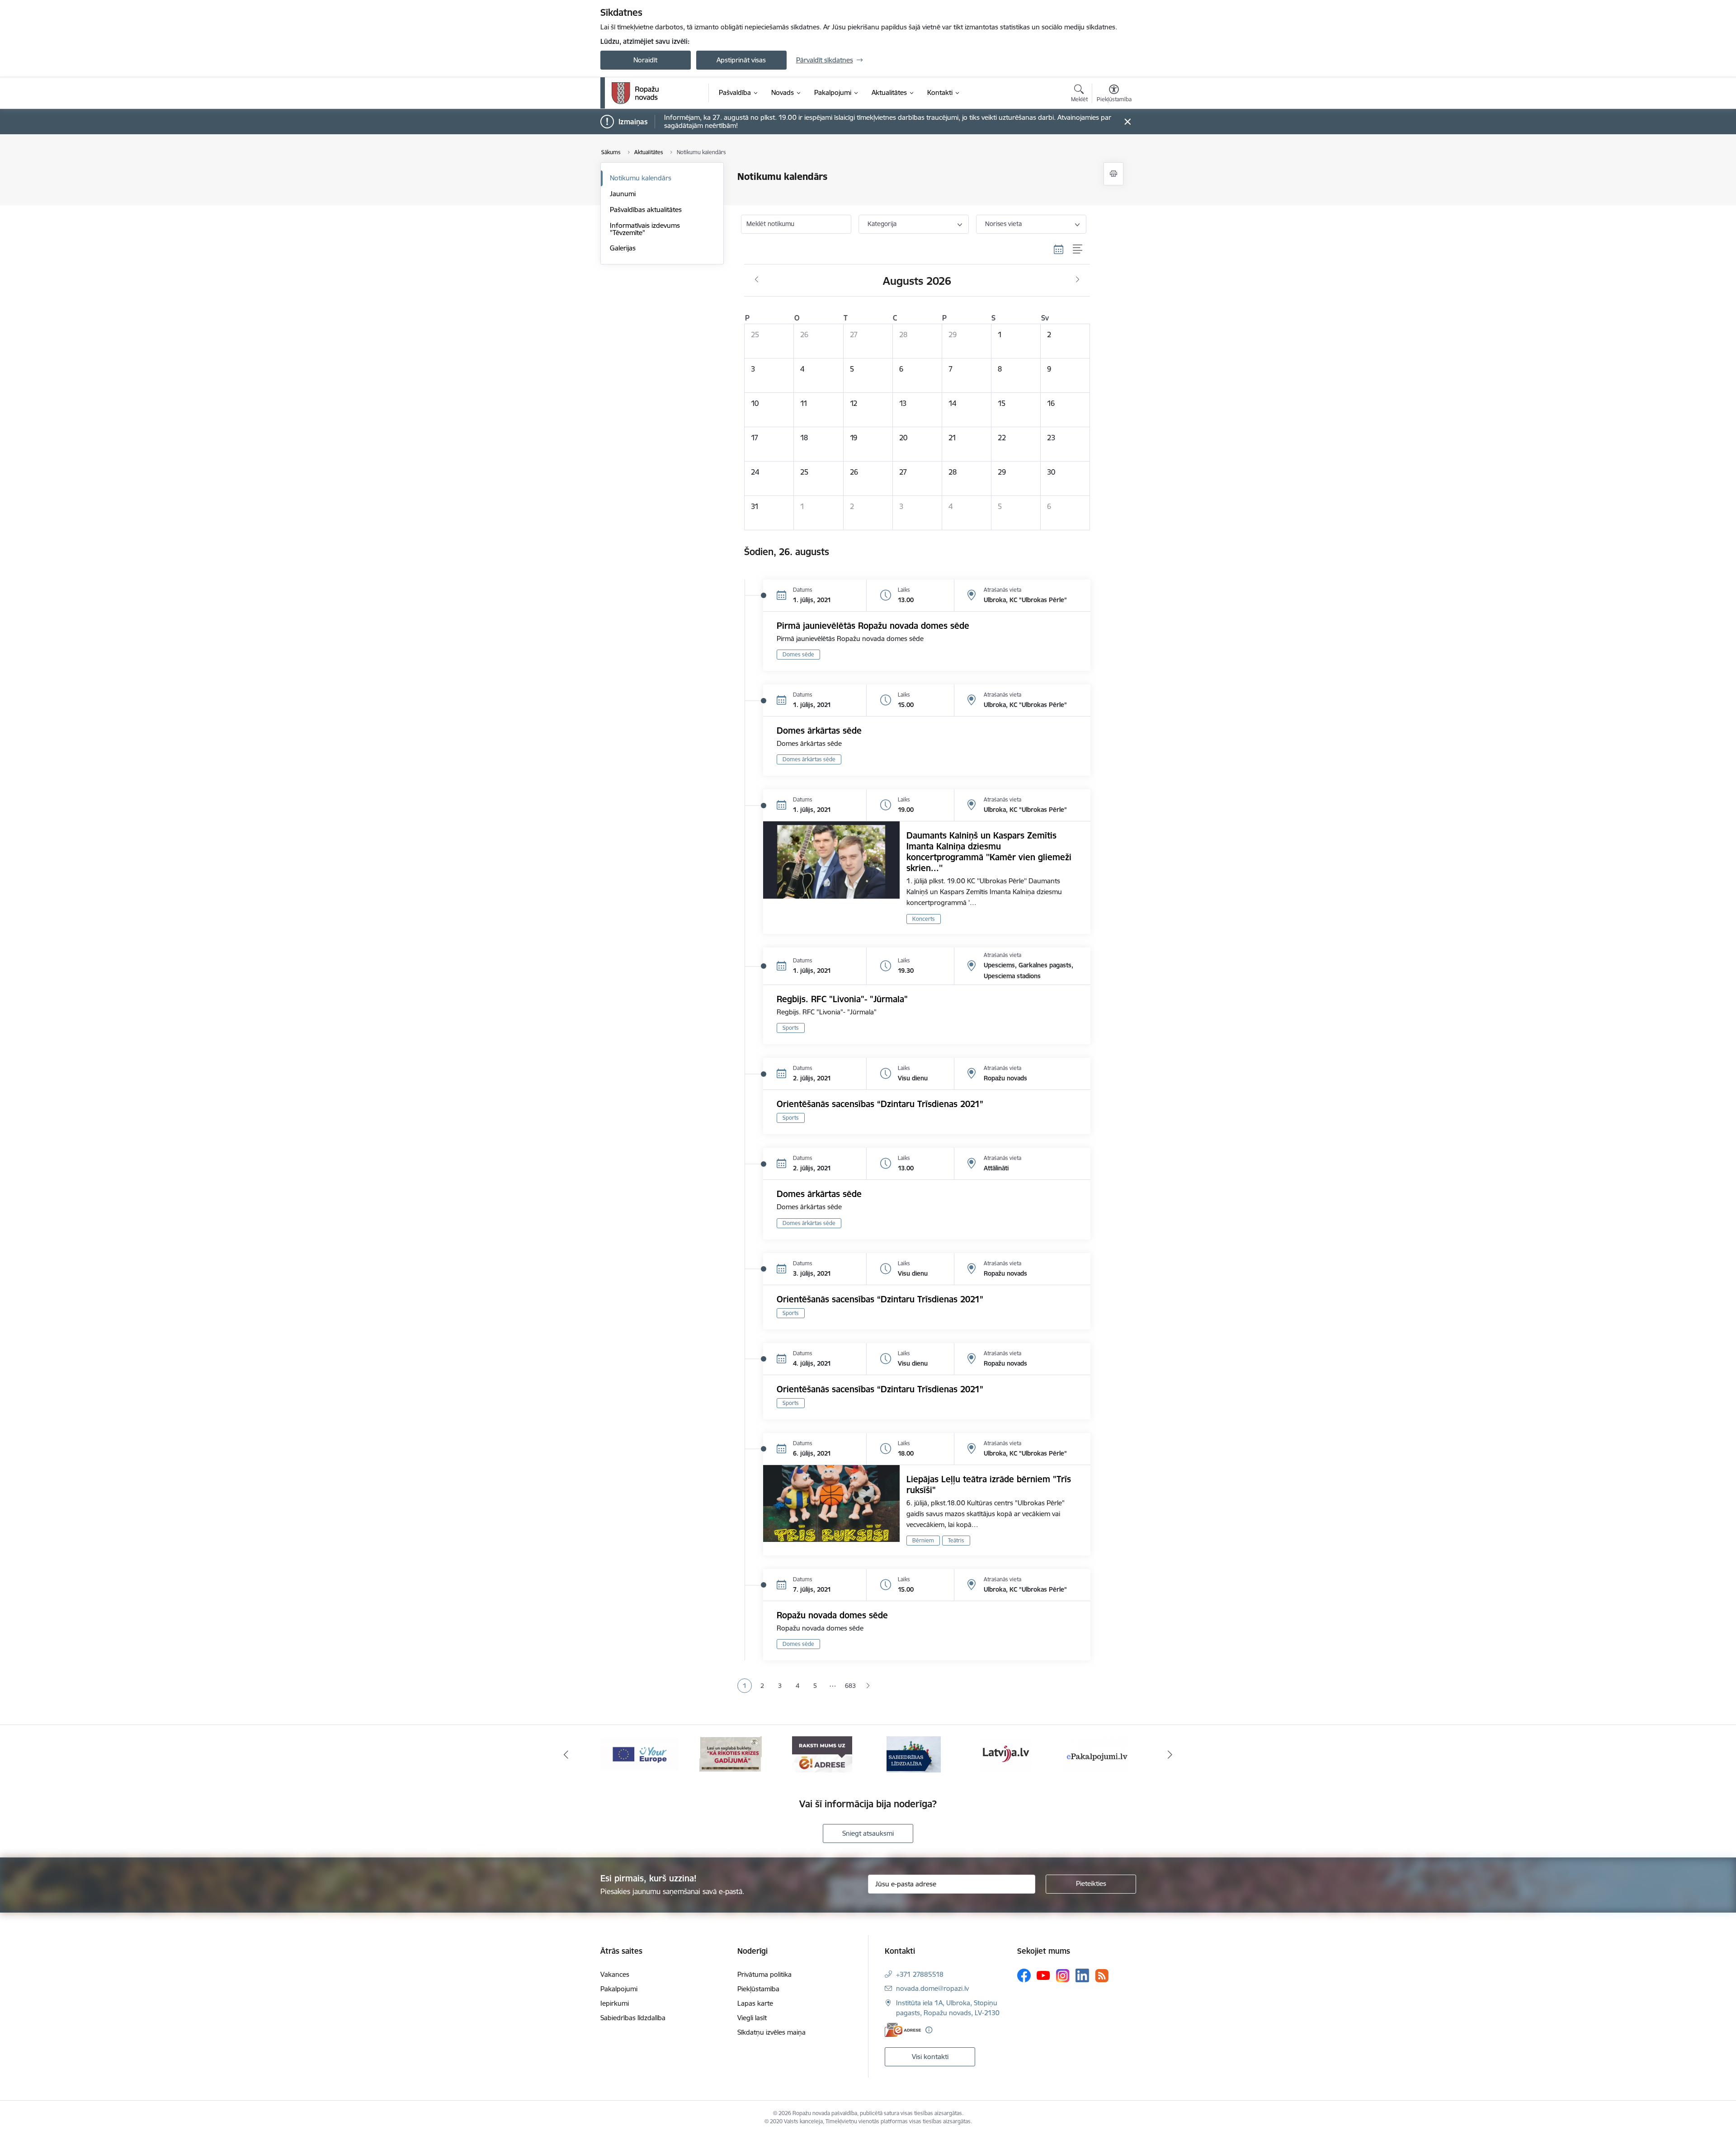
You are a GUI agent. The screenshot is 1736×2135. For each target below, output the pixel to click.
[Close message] (1127, 122)
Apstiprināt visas (741, 60)
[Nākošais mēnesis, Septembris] (1078, 280)
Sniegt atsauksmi (868, 1833)
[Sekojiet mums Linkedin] (1082, 1975)
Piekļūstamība (758, 1989)
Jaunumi (623, 194)
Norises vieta (1003, 224)
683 (850, 1686)
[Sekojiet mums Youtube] (1043, 1975)
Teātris (956, 1540)
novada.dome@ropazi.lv (932, 1988)
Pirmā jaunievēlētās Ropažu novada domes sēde (873, 626)
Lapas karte (755, 2003)
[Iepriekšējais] (566, 1754)
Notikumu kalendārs (641, 178)
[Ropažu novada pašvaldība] (635, 93)
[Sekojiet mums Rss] (1102, 1976)
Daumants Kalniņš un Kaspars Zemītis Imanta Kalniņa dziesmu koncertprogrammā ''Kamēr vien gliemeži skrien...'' (989, 852)
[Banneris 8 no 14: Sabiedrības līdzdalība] (822, 1754)
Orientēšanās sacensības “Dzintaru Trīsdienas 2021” (880, 1104)
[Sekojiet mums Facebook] (1024, 1975)
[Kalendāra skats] (1059, 250)
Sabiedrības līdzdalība (633, 2018)
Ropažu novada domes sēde (832, 1615)
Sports (791, 1028)
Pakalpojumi (619, 1989)
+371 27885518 (920, 1974)
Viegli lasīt (752, 2018)
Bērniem (923, 1540)
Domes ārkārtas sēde (819, 731)
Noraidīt (645, 60)
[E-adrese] (903, 2030)
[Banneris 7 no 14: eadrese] (731, 1754)
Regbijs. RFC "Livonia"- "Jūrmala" (842, 999)
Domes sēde (798, 654)
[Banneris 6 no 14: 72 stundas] (639, 1754)
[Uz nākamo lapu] (868, 1686)
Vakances (615, 1974)
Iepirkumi (615, 2003)
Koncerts (924, 919)
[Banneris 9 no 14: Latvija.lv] (914, 1754)
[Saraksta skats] (1078, 250)
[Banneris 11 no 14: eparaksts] (1097, 1754)
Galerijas (623, 248)
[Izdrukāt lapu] (1113, 174)
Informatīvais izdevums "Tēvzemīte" (645, 229)
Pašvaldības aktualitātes (646, 210)
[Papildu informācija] (929, 2030)
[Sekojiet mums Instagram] (1063, 1976)
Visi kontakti (930, 2057)
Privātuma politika (764, 1974)
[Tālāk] (1170, 1754)
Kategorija (882, 224)
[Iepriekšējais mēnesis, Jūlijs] (757, 280)
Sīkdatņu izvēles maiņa (771, 2032)
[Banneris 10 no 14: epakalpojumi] (1005, 1754)
